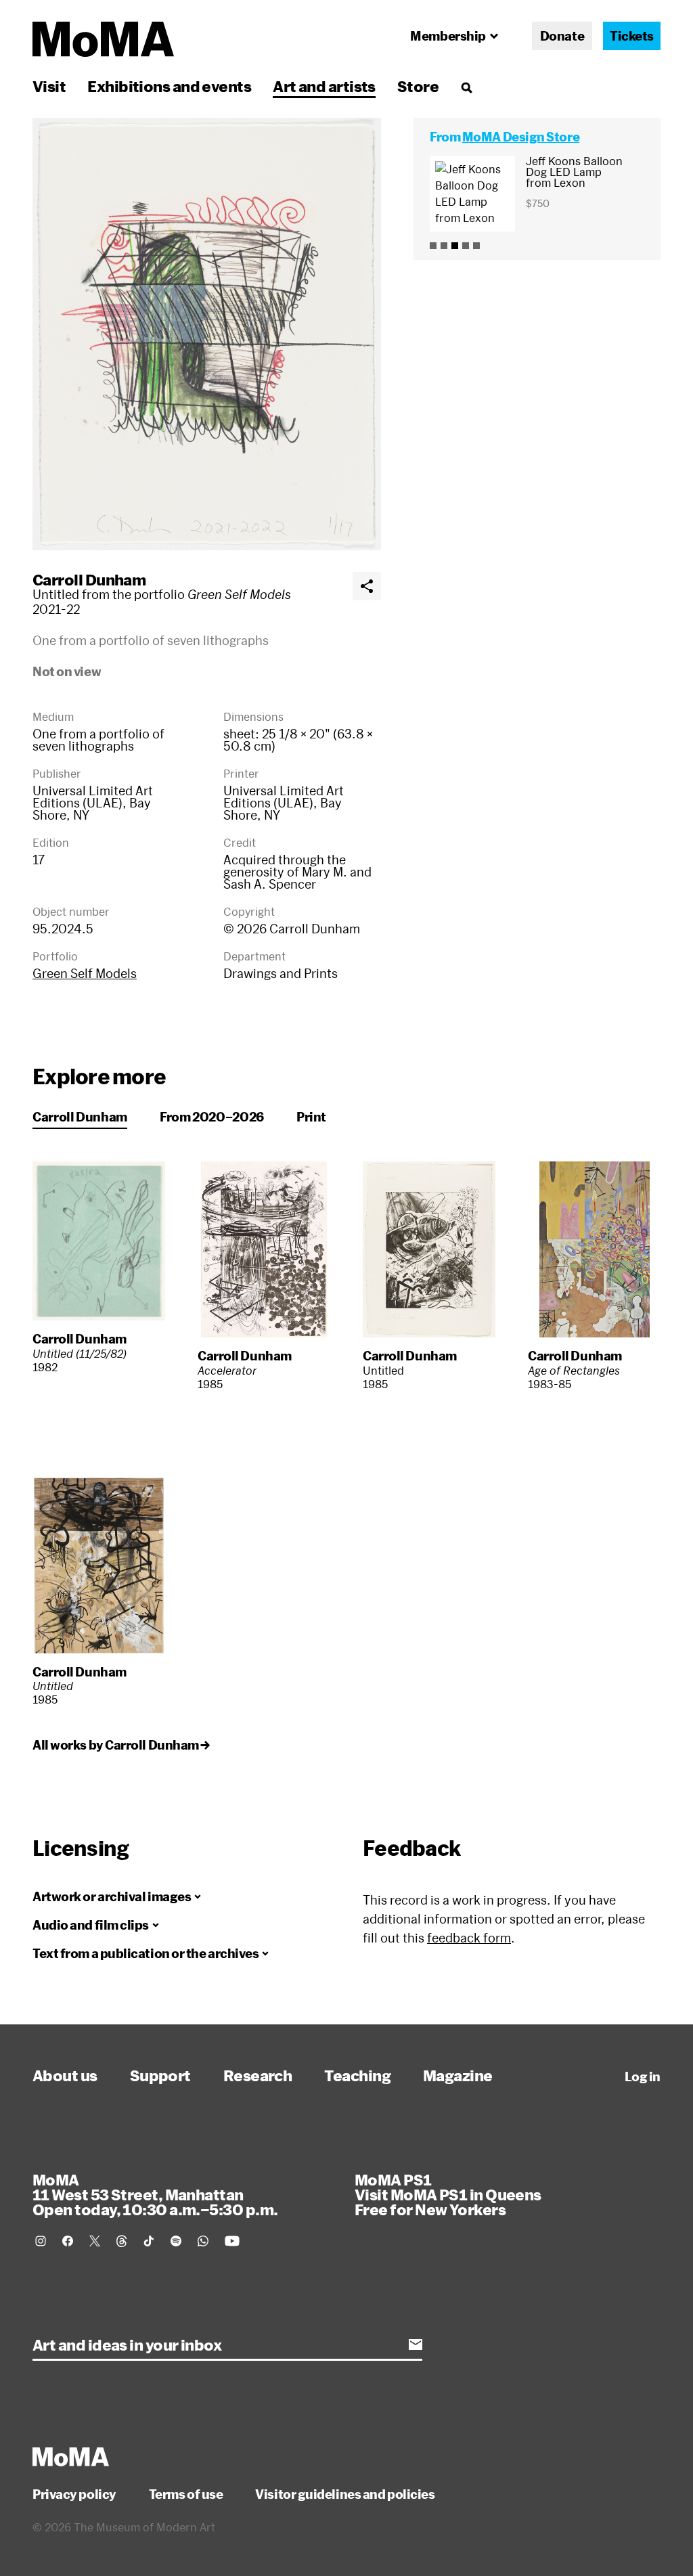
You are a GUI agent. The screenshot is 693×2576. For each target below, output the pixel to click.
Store (418, 86)
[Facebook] (68, 2241)
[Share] (367, 586)
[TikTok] (149, 2241)
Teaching (357, 2075)
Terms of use (186, 2494)
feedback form (469, 1938)
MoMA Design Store (521, 137)
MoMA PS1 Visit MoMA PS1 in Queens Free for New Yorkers (448, 2194)
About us (65, 2075)
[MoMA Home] (103, 39)
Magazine (458, 2075)
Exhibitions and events (169, 86)
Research (258, 2075)
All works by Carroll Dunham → (121, 1745)
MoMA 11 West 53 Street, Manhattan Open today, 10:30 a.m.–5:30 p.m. (155, 2194)
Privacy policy (74, 2494)
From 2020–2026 (212, 1117)
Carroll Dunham (89, 579)
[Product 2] (444, 246)
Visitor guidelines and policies (345, 2494)
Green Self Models (85, 973)
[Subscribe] (416, 2345)
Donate (562, 36)
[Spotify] (176, 2241)
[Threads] (122, 2241)
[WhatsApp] (203, 2241)
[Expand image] (207, 334)
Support (160, 2075)
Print (311, 1117)
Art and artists (324, 86)
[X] (95, 2241)
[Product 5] (476, 246)
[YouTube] (232, 2241)
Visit (49, 86)
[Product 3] (455, 246)
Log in (643, 2077)
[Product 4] (466, 246)
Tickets (632, 36)
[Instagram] (41, 2241)
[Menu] (466, 87)
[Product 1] (433, 246)
